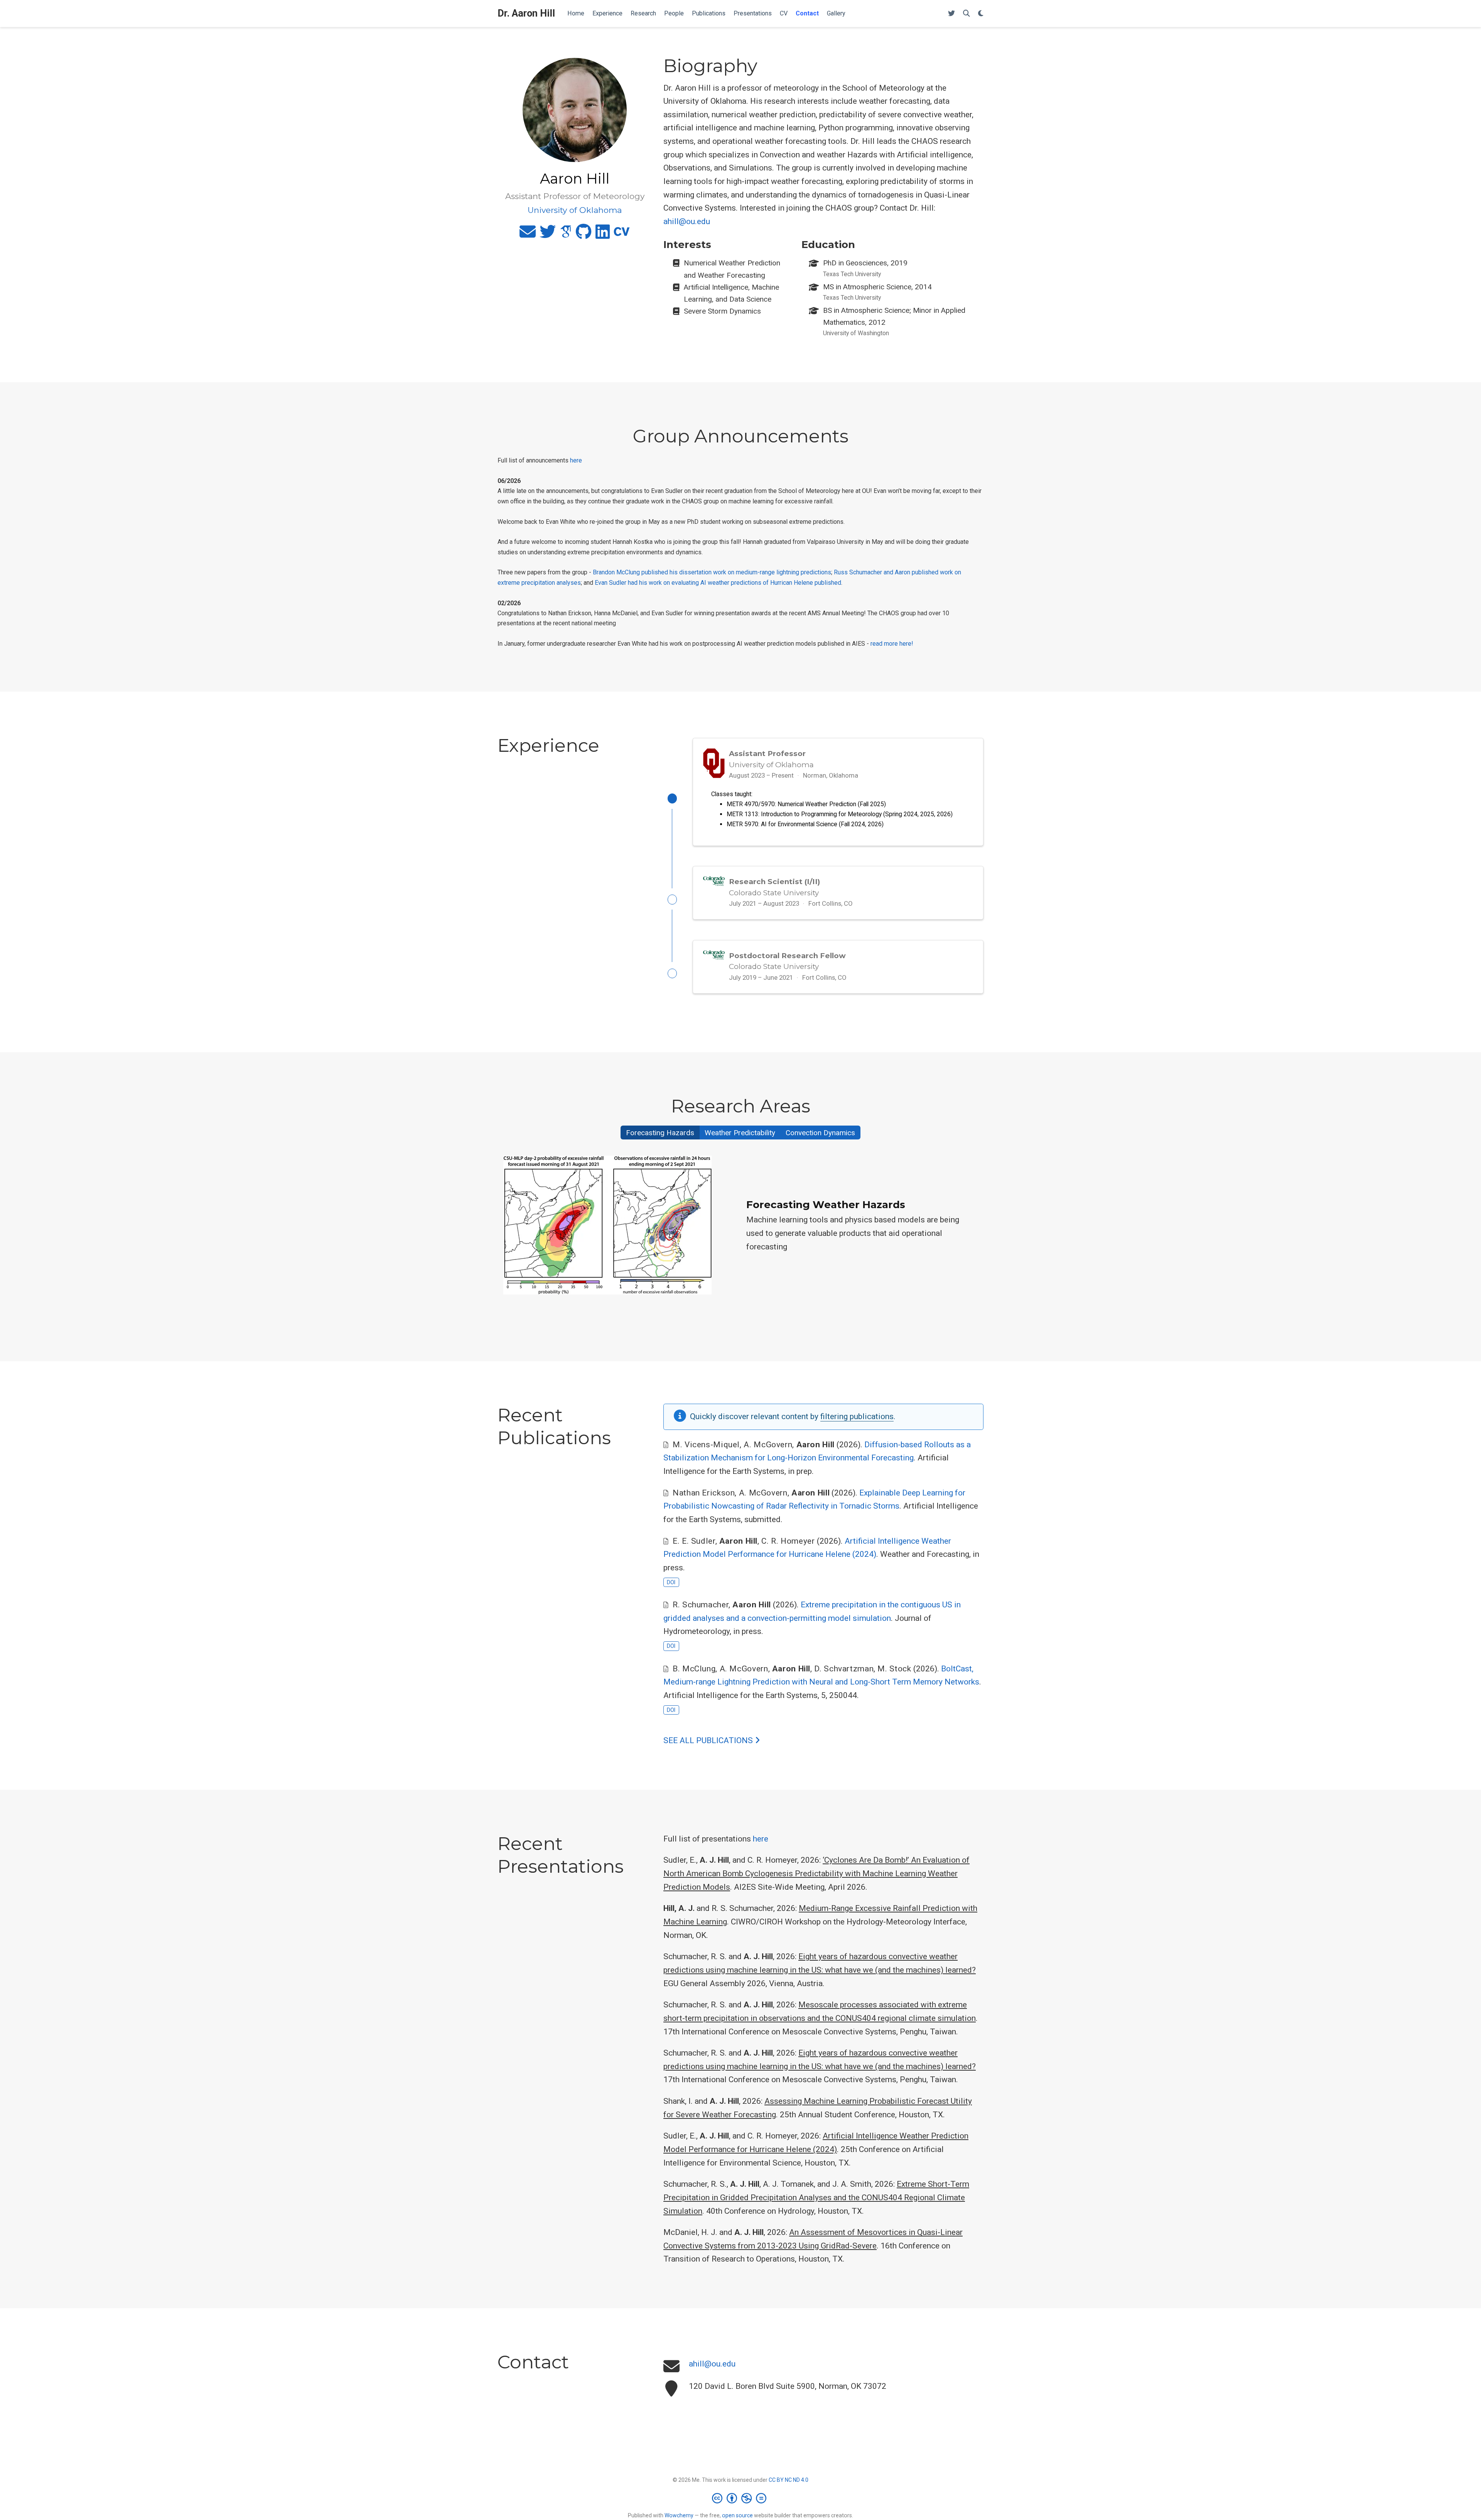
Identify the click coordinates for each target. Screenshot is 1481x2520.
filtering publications (857, 1416)
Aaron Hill (816, 1445)
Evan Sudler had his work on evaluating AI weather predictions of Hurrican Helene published (718, 583)
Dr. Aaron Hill (526, 13)
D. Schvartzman (844, 1669)
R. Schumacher (701, 1605)
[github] (584, 235)
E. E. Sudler (694, 1541)
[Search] (967, 14)
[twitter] (548, 235)
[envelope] (528, 235)
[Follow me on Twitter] (951, 14)
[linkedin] (603, 235)
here (576, 460)
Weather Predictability (740, 1133)
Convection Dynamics (820, 1133)
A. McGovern (768, 1445)
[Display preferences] (981, 14)
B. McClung (694, 1669)
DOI (671, 1582)
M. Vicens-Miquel (706, 1445)
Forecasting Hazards (660, 1133)
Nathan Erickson (704, 1493)
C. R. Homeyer (788, 1541)
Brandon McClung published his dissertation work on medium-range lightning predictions (712, 572)
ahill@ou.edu (687, 221)
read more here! (892, 644)
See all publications (709, 1740)
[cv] (622, 235)
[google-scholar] (566, 235)
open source (737, 2515)
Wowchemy (679, 2515)
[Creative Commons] (741, 2498)
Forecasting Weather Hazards (826, 1205)
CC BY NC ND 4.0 (789, 2480)
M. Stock (894, 1669)
